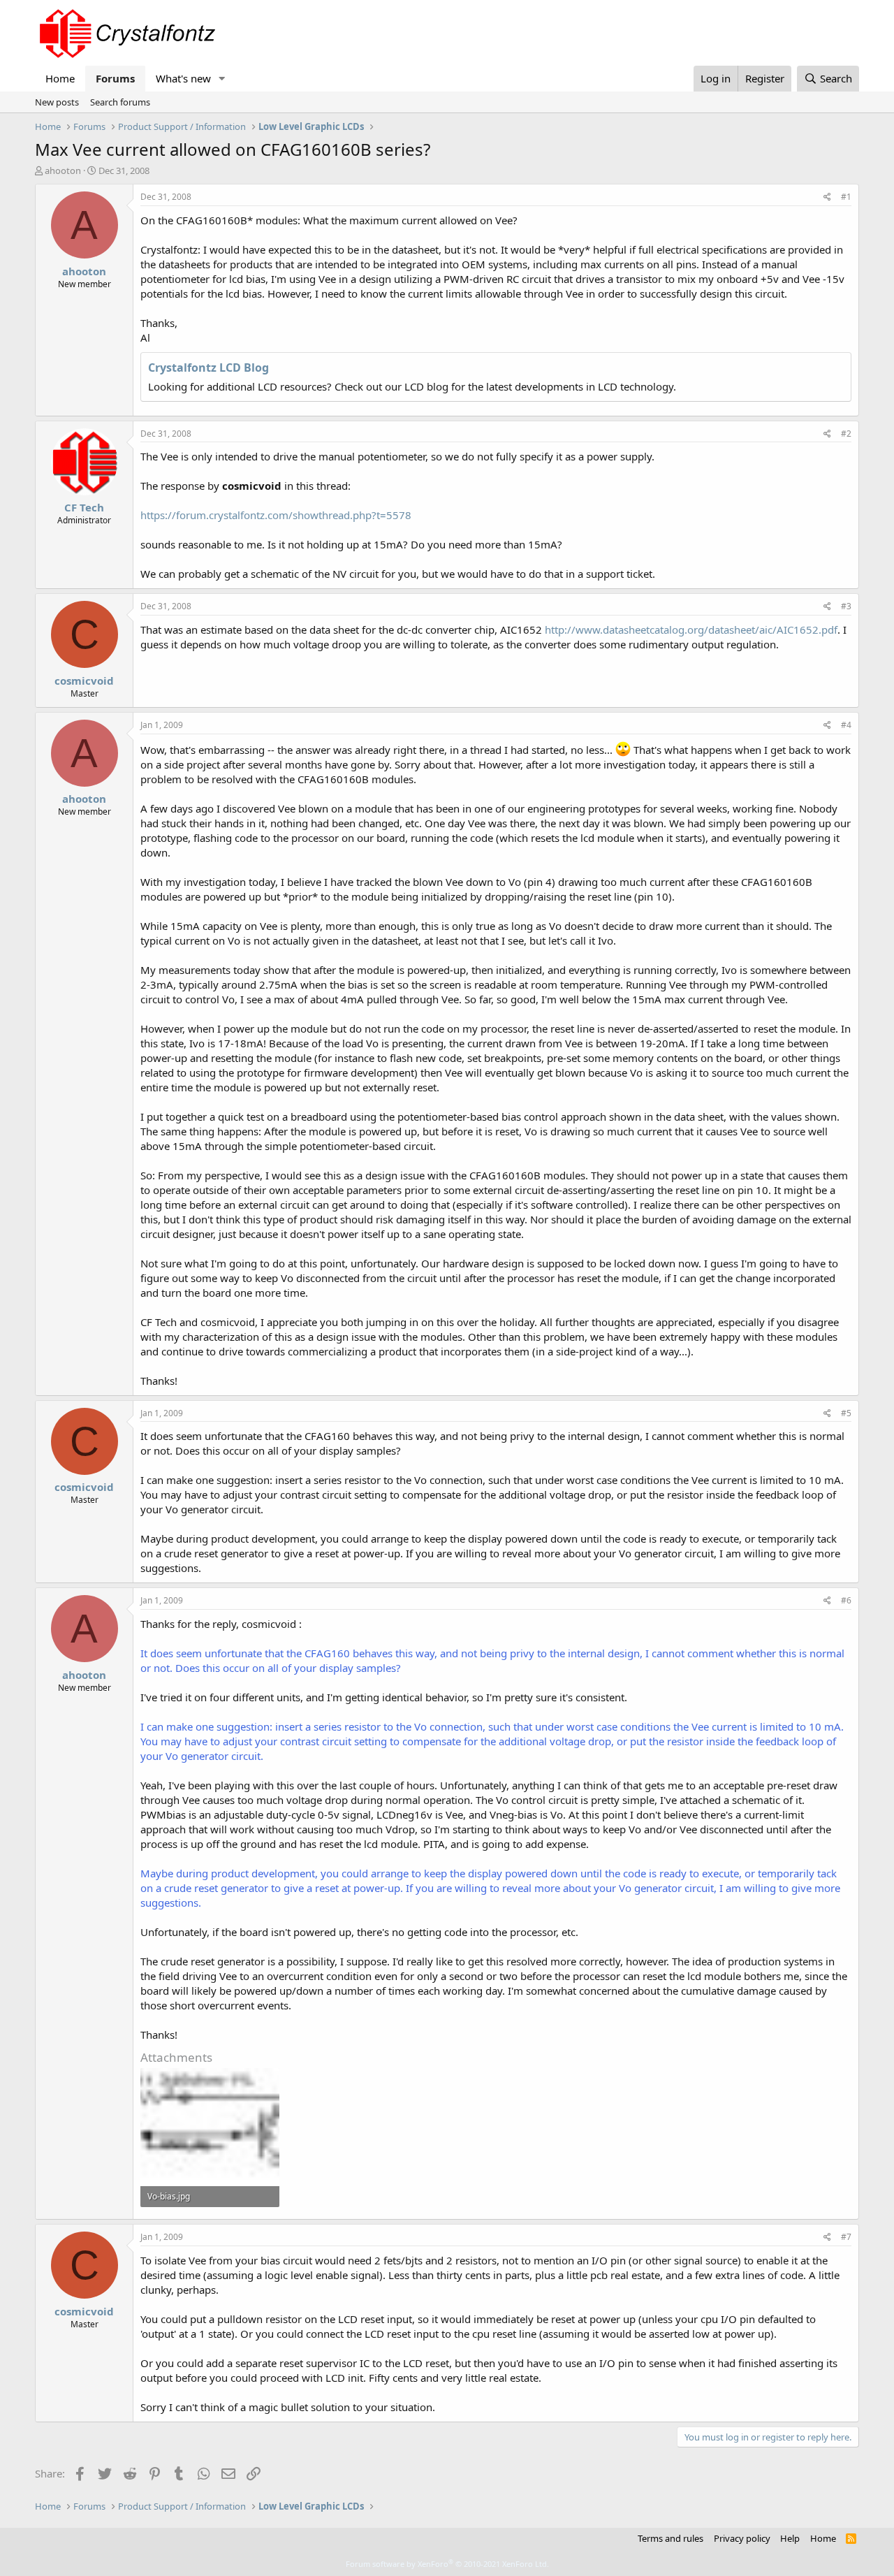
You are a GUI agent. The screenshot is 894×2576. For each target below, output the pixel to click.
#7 (846, 2237)
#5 (846, 1413)
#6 (846, 1600)
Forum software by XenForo (447, 2564)
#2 (846, 434)
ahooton (63, 170)
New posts (57, 102)
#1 (846, 197)
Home (60, 78)
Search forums (120, 102)
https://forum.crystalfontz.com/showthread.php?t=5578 (276, 515)
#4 (846, 725)
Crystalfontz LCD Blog (208, 368)
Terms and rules (670, 2538)
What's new (183, 78)
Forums (115, 78)
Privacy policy (742, 2538)
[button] (222, 79)
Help (790, 2538)
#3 (846, 606)
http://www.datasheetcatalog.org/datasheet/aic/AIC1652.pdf (691, 630)
